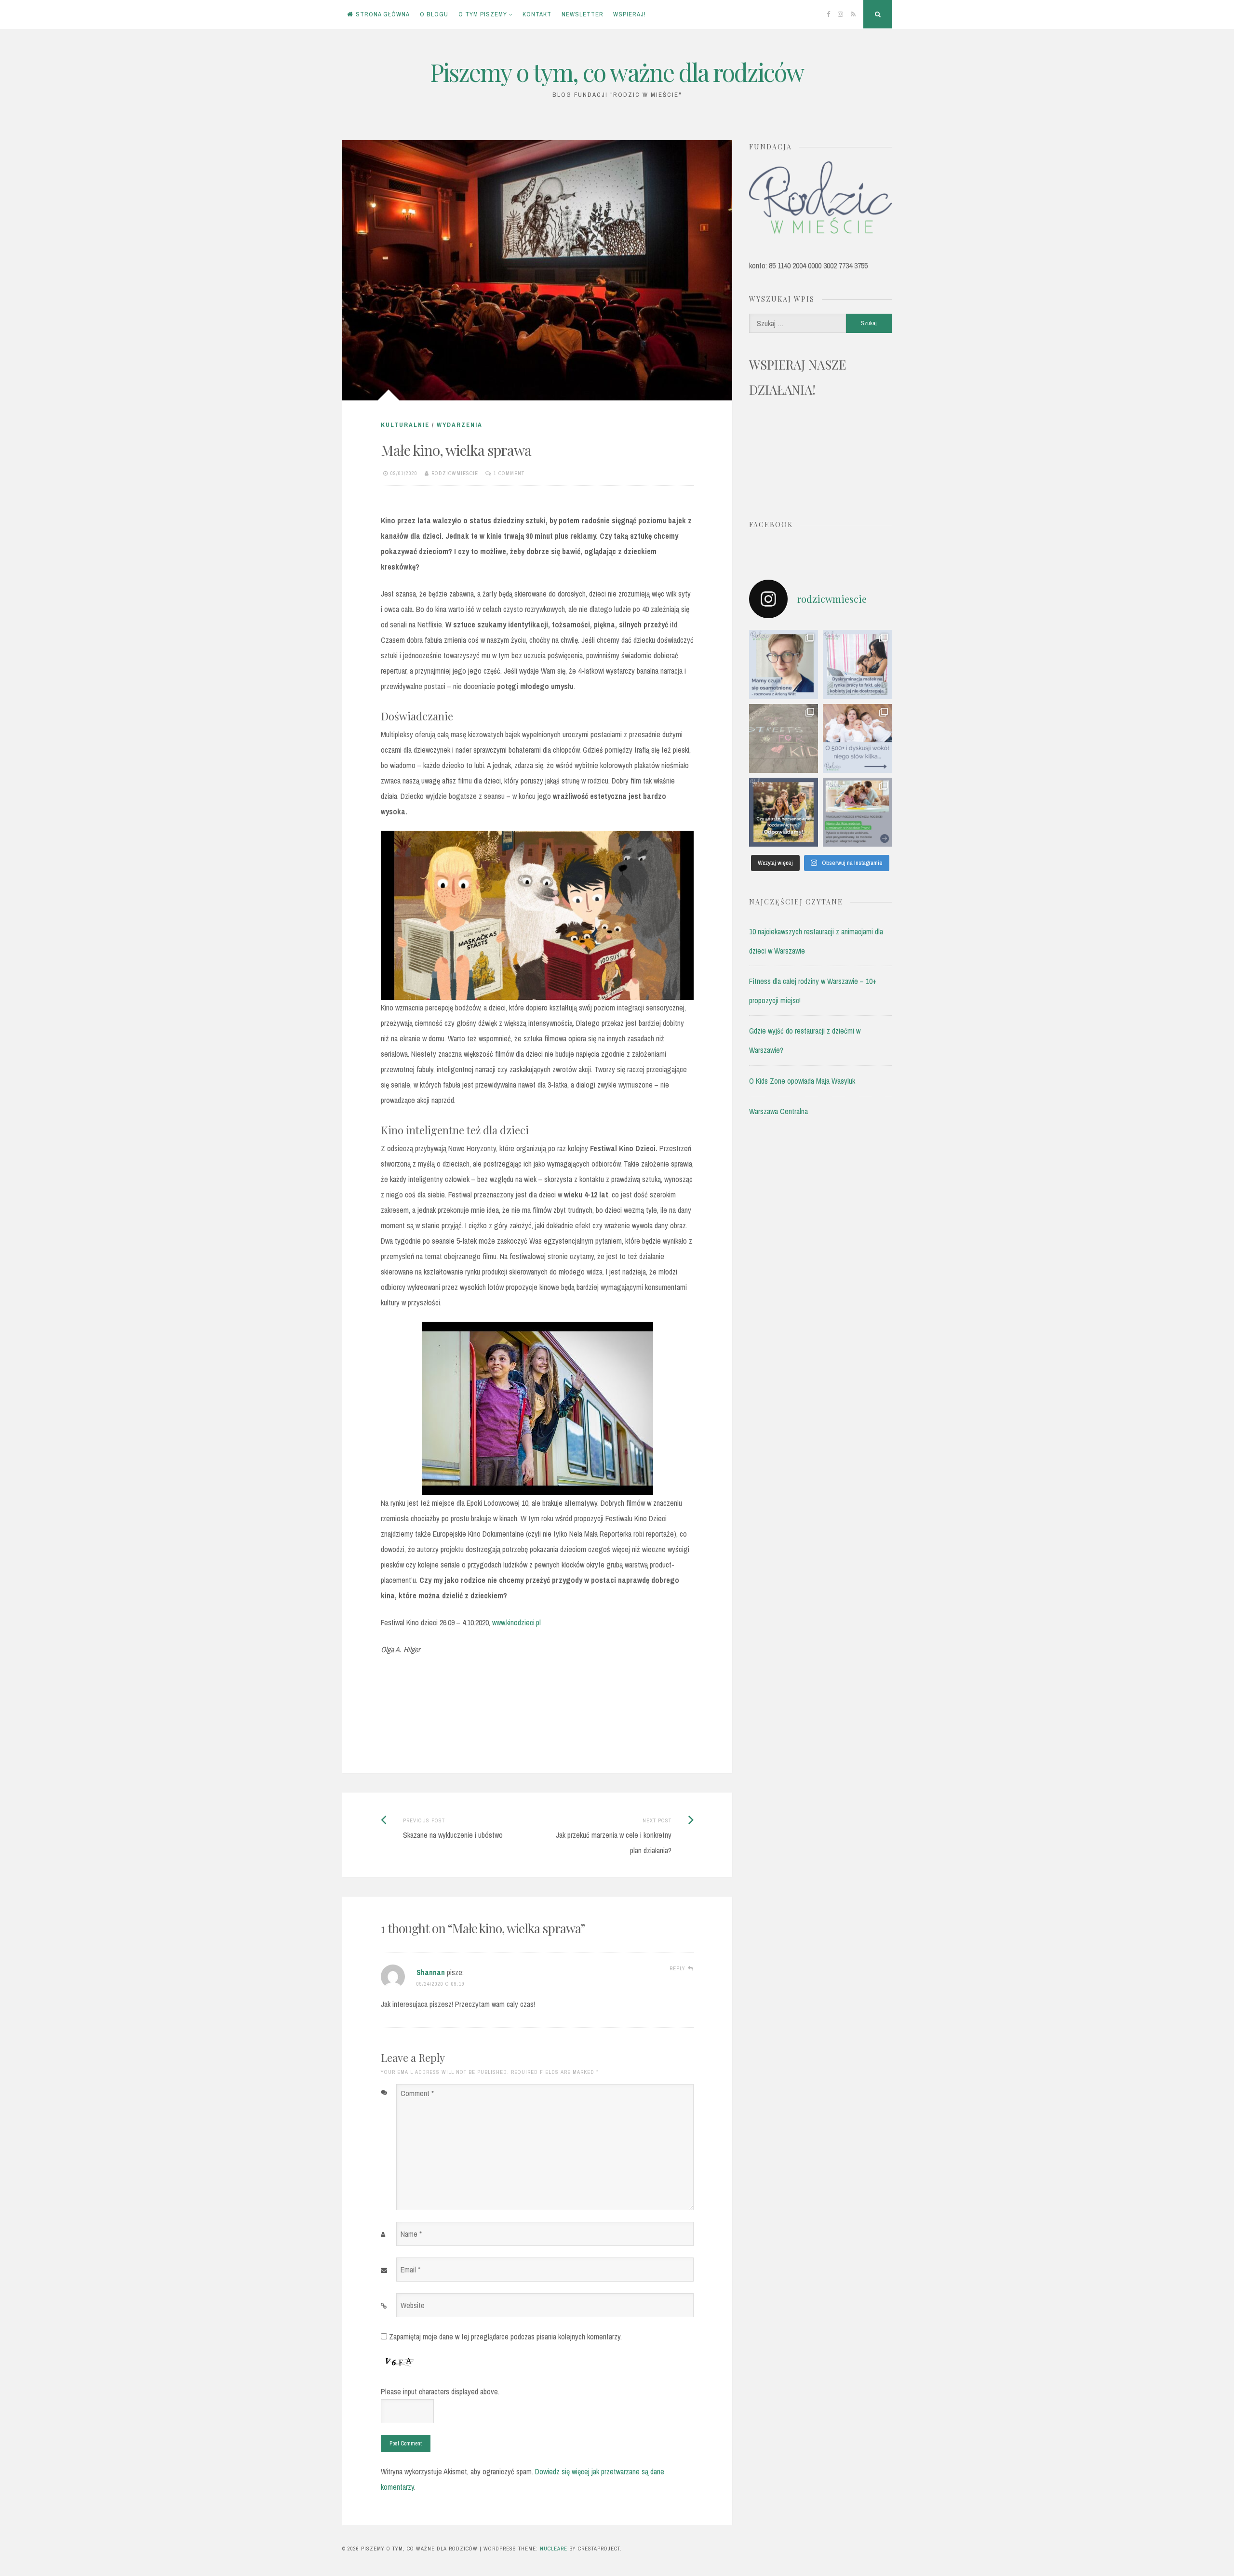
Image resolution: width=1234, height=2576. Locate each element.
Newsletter (583, 14)
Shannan (431, 1972)
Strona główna (383, 14)
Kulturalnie (405, 425)
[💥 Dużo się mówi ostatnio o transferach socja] (857, 738)
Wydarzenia (460, 425)
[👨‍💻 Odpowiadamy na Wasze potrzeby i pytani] (857, 812)
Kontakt (537, 14)
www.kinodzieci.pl (516, 1622)
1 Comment (509, 473)
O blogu (434, 14)
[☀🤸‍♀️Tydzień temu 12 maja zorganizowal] (784, 738)
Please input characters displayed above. (440, 2391)
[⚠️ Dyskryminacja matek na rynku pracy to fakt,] (857, 664)
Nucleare (554, 2549)
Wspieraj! (630, 14)
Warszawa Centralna (778, 1111)
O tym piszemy (483, 14)
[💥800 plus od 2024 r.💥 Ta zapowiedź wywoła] (784, 812)
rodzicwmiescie (455, 473)
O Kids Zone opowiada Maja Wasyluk (802, 1081)
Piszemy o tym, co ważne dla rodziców (617, 72)
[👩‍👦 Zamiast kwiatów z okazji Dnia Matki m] (784, 664)
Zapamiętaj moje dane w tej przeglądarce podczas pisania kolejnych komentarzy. (505, 2337)
